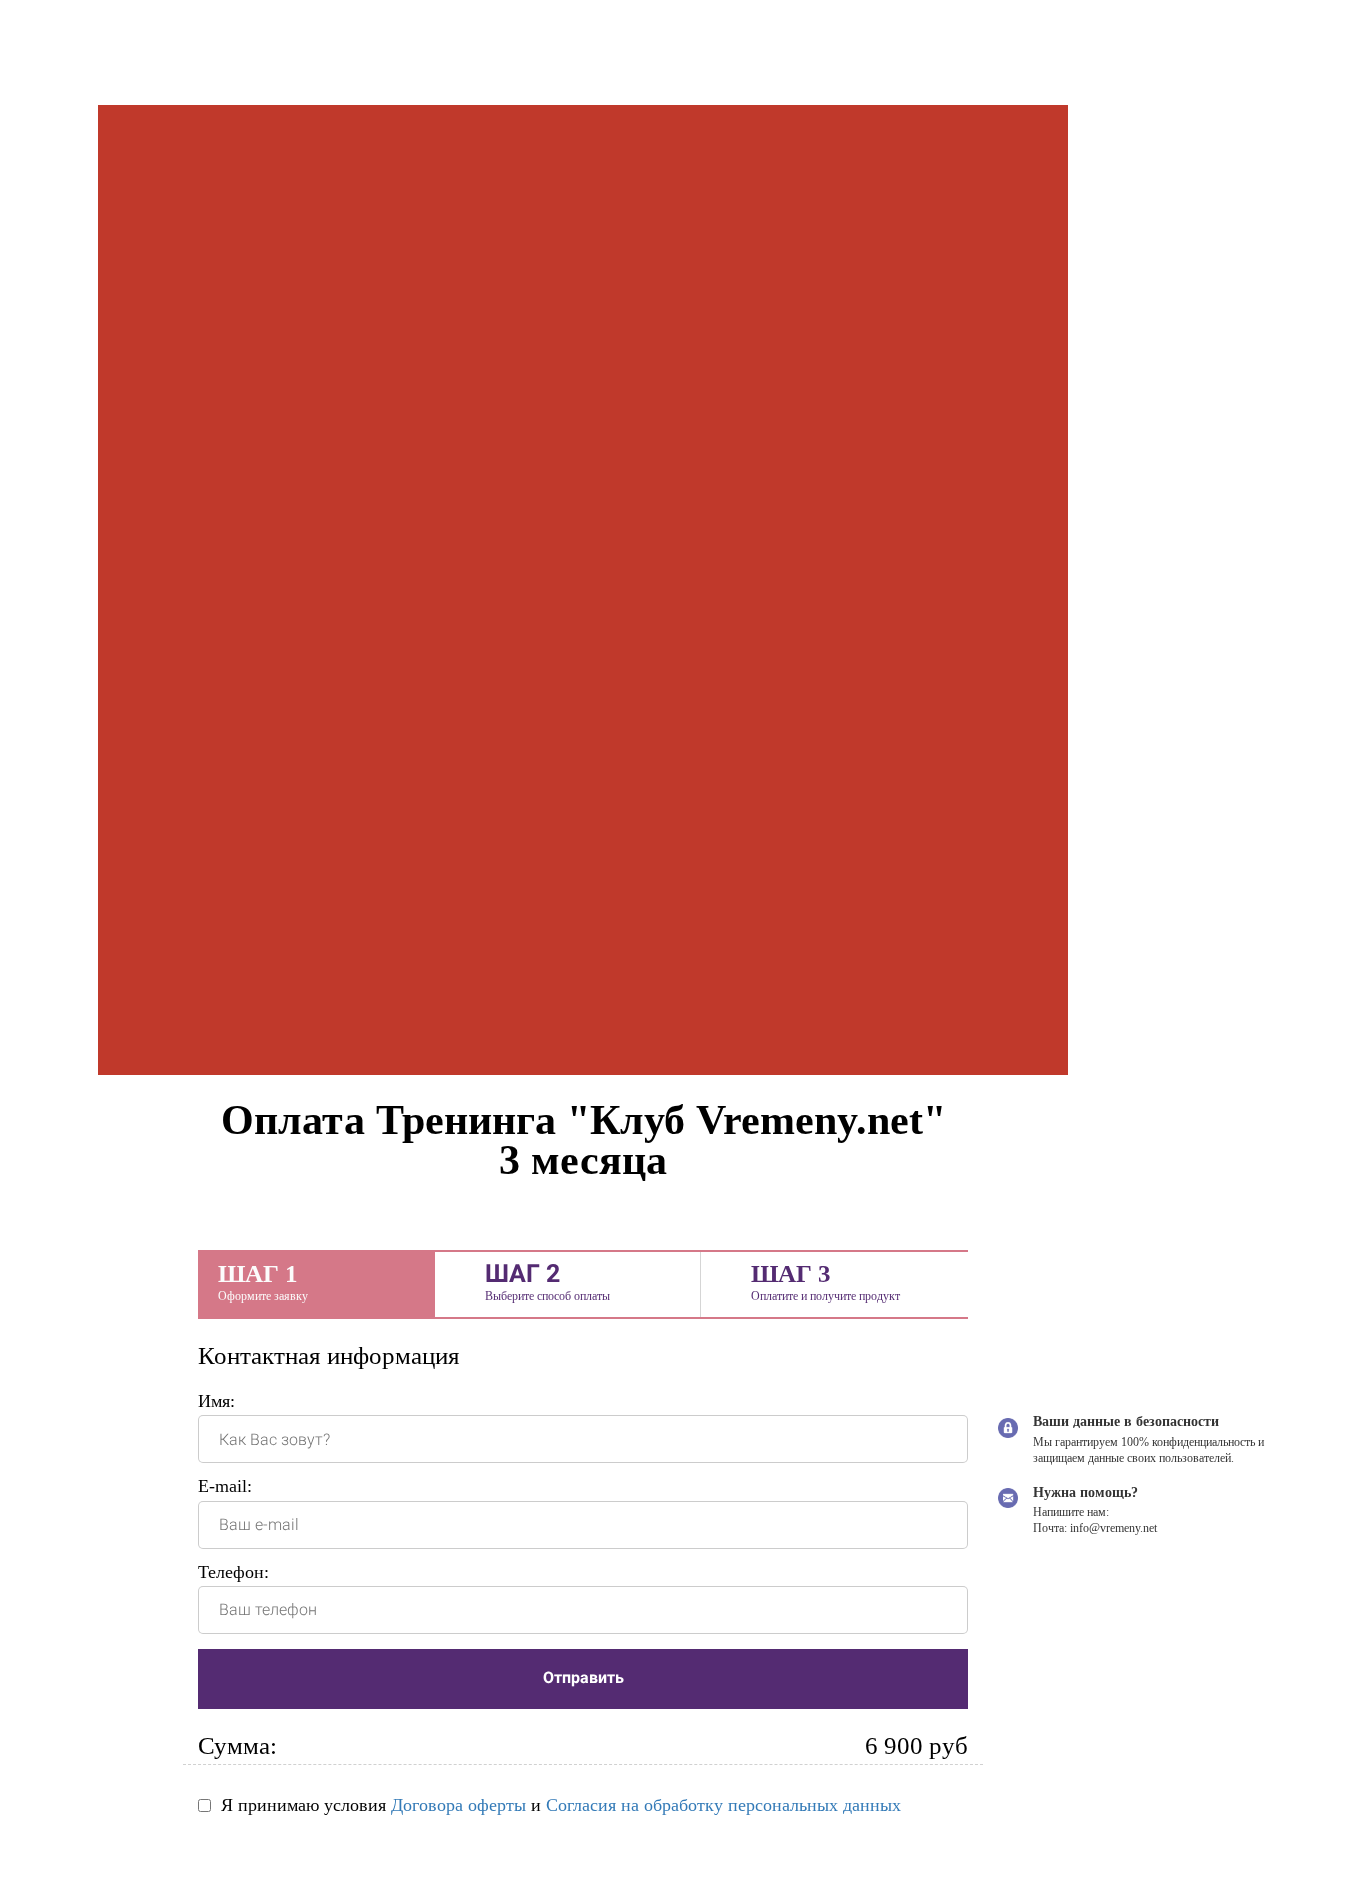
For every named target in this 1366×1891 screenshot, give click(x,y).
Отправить (583, 1677)
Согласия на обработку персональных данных (723, 1805)
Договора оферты (458, 1805)
